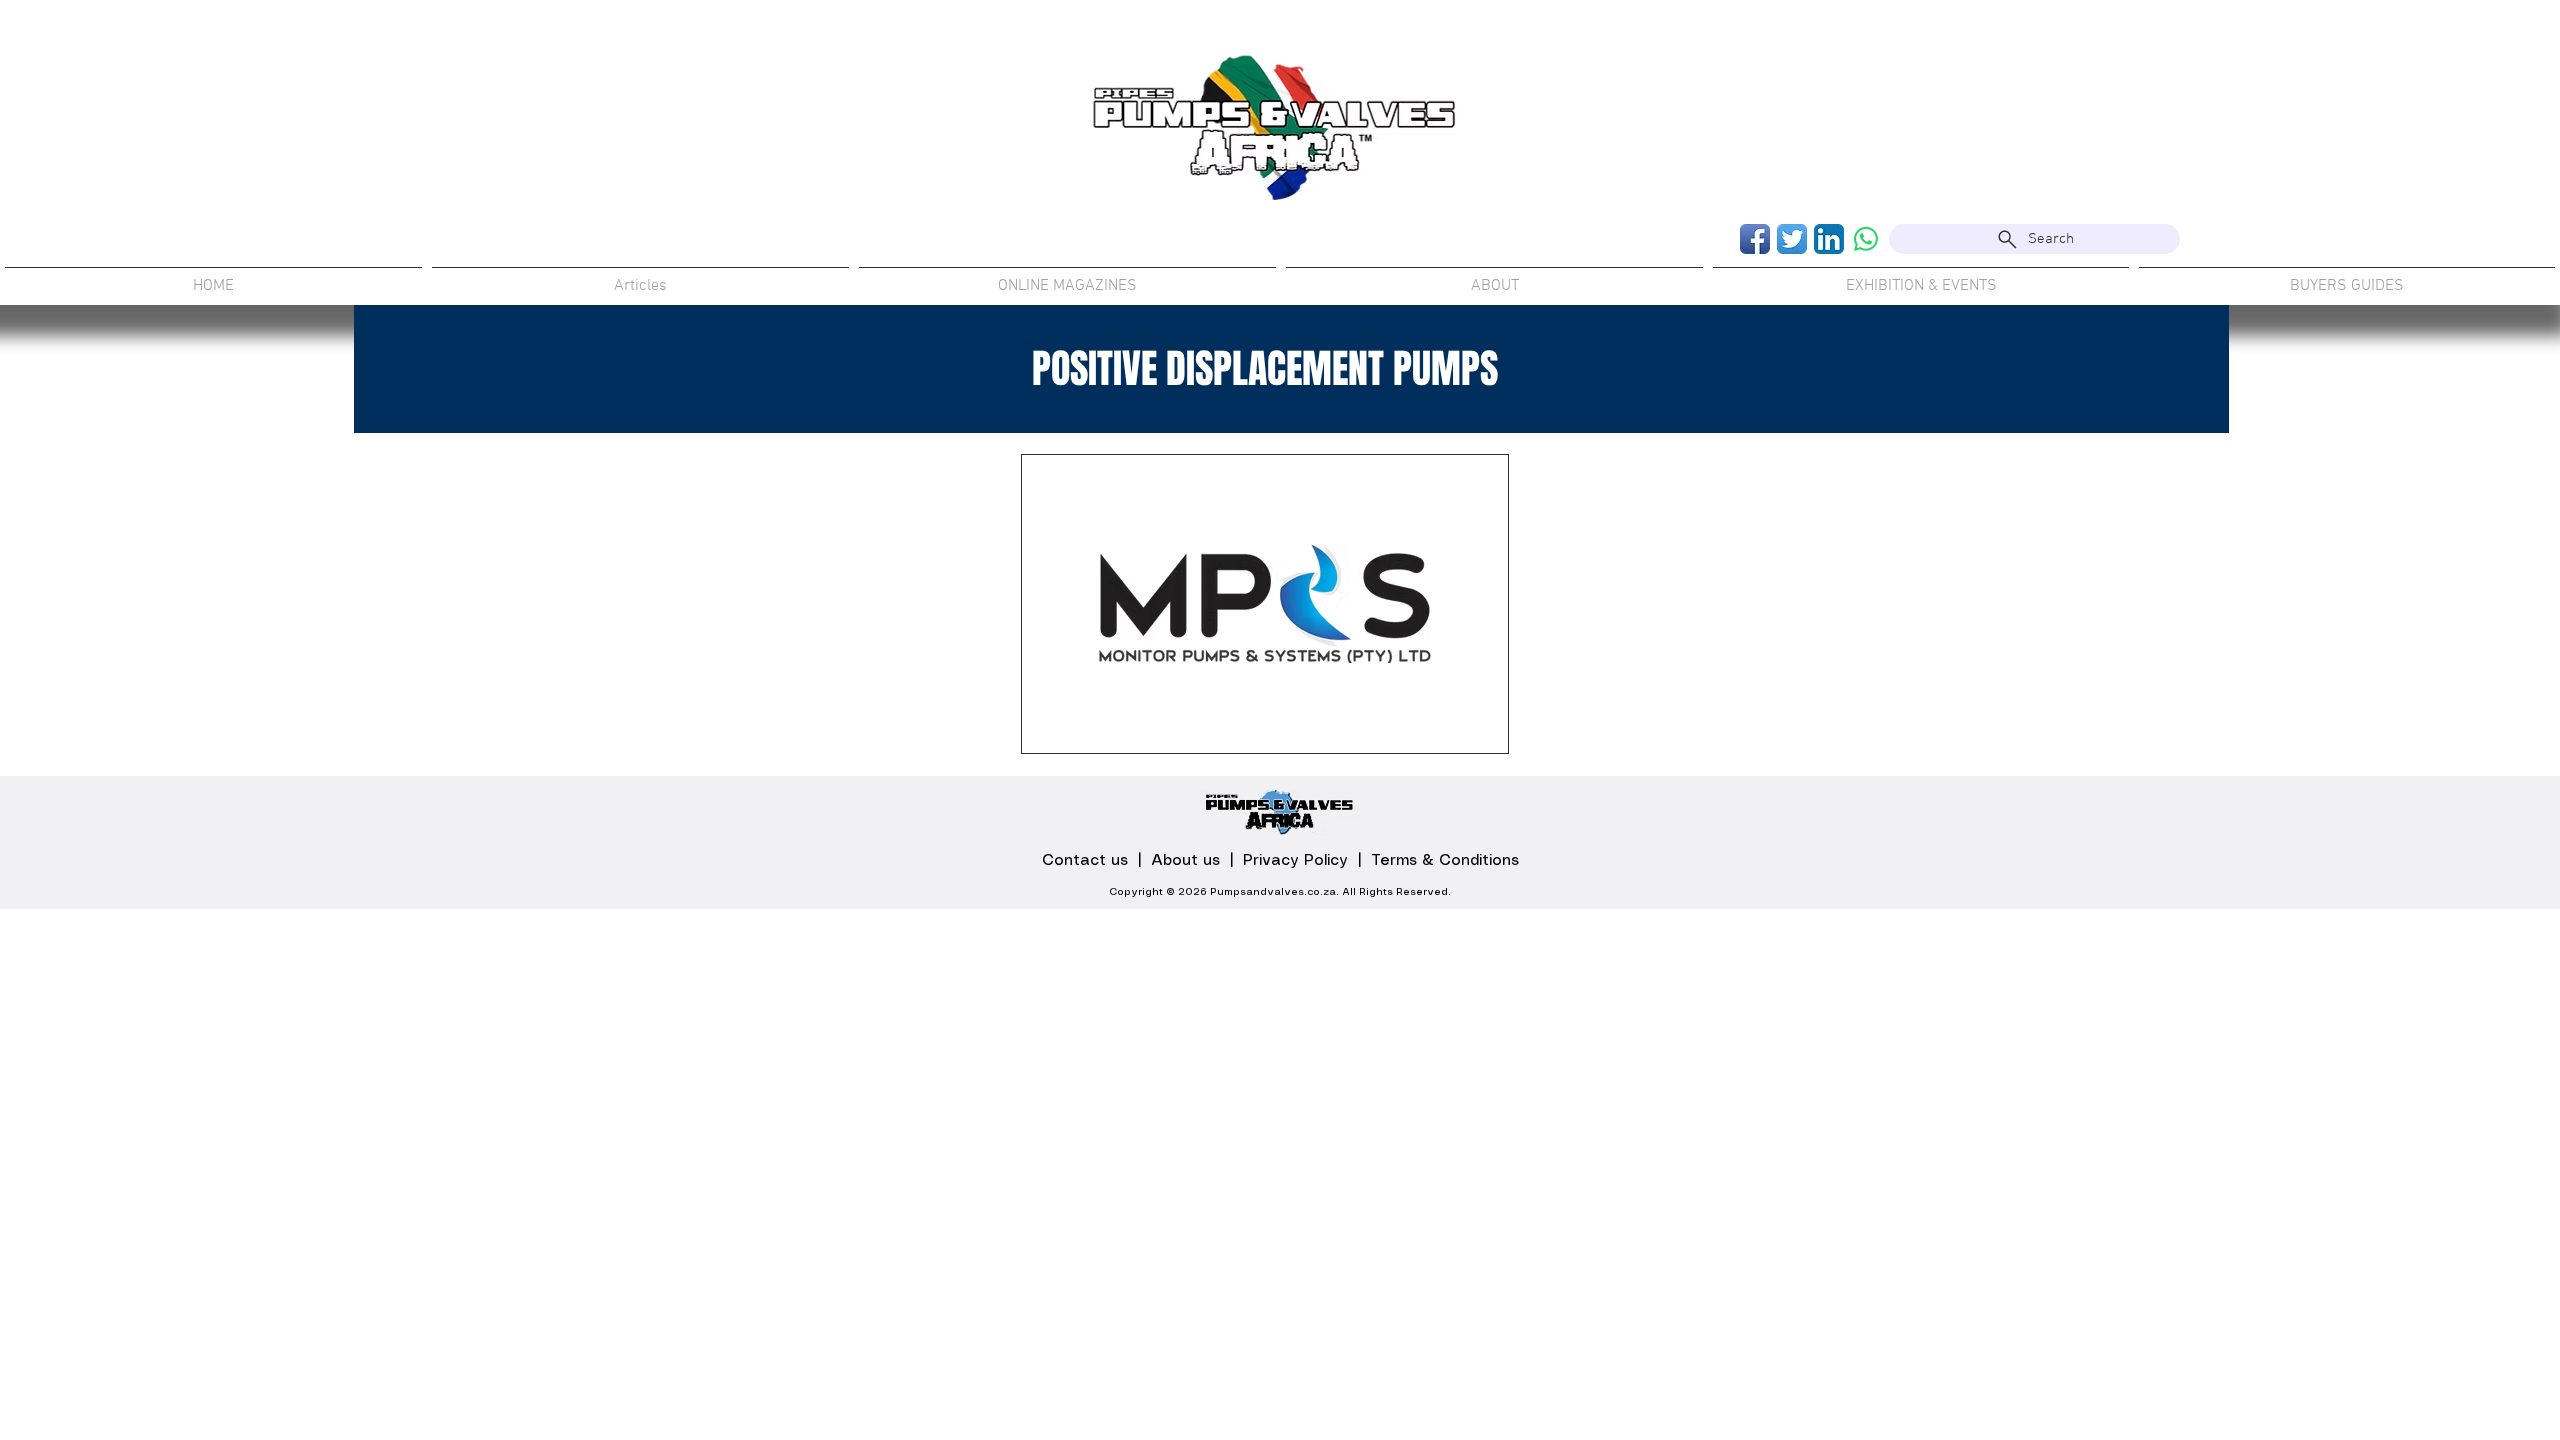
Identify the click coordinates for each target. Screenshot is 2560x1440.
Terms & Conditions (1445, 861)
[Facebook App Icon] (1755, 239)
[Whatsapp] (1866, 239)
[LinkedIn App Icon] (1829, 239)
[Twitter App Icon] (1792, 239)
